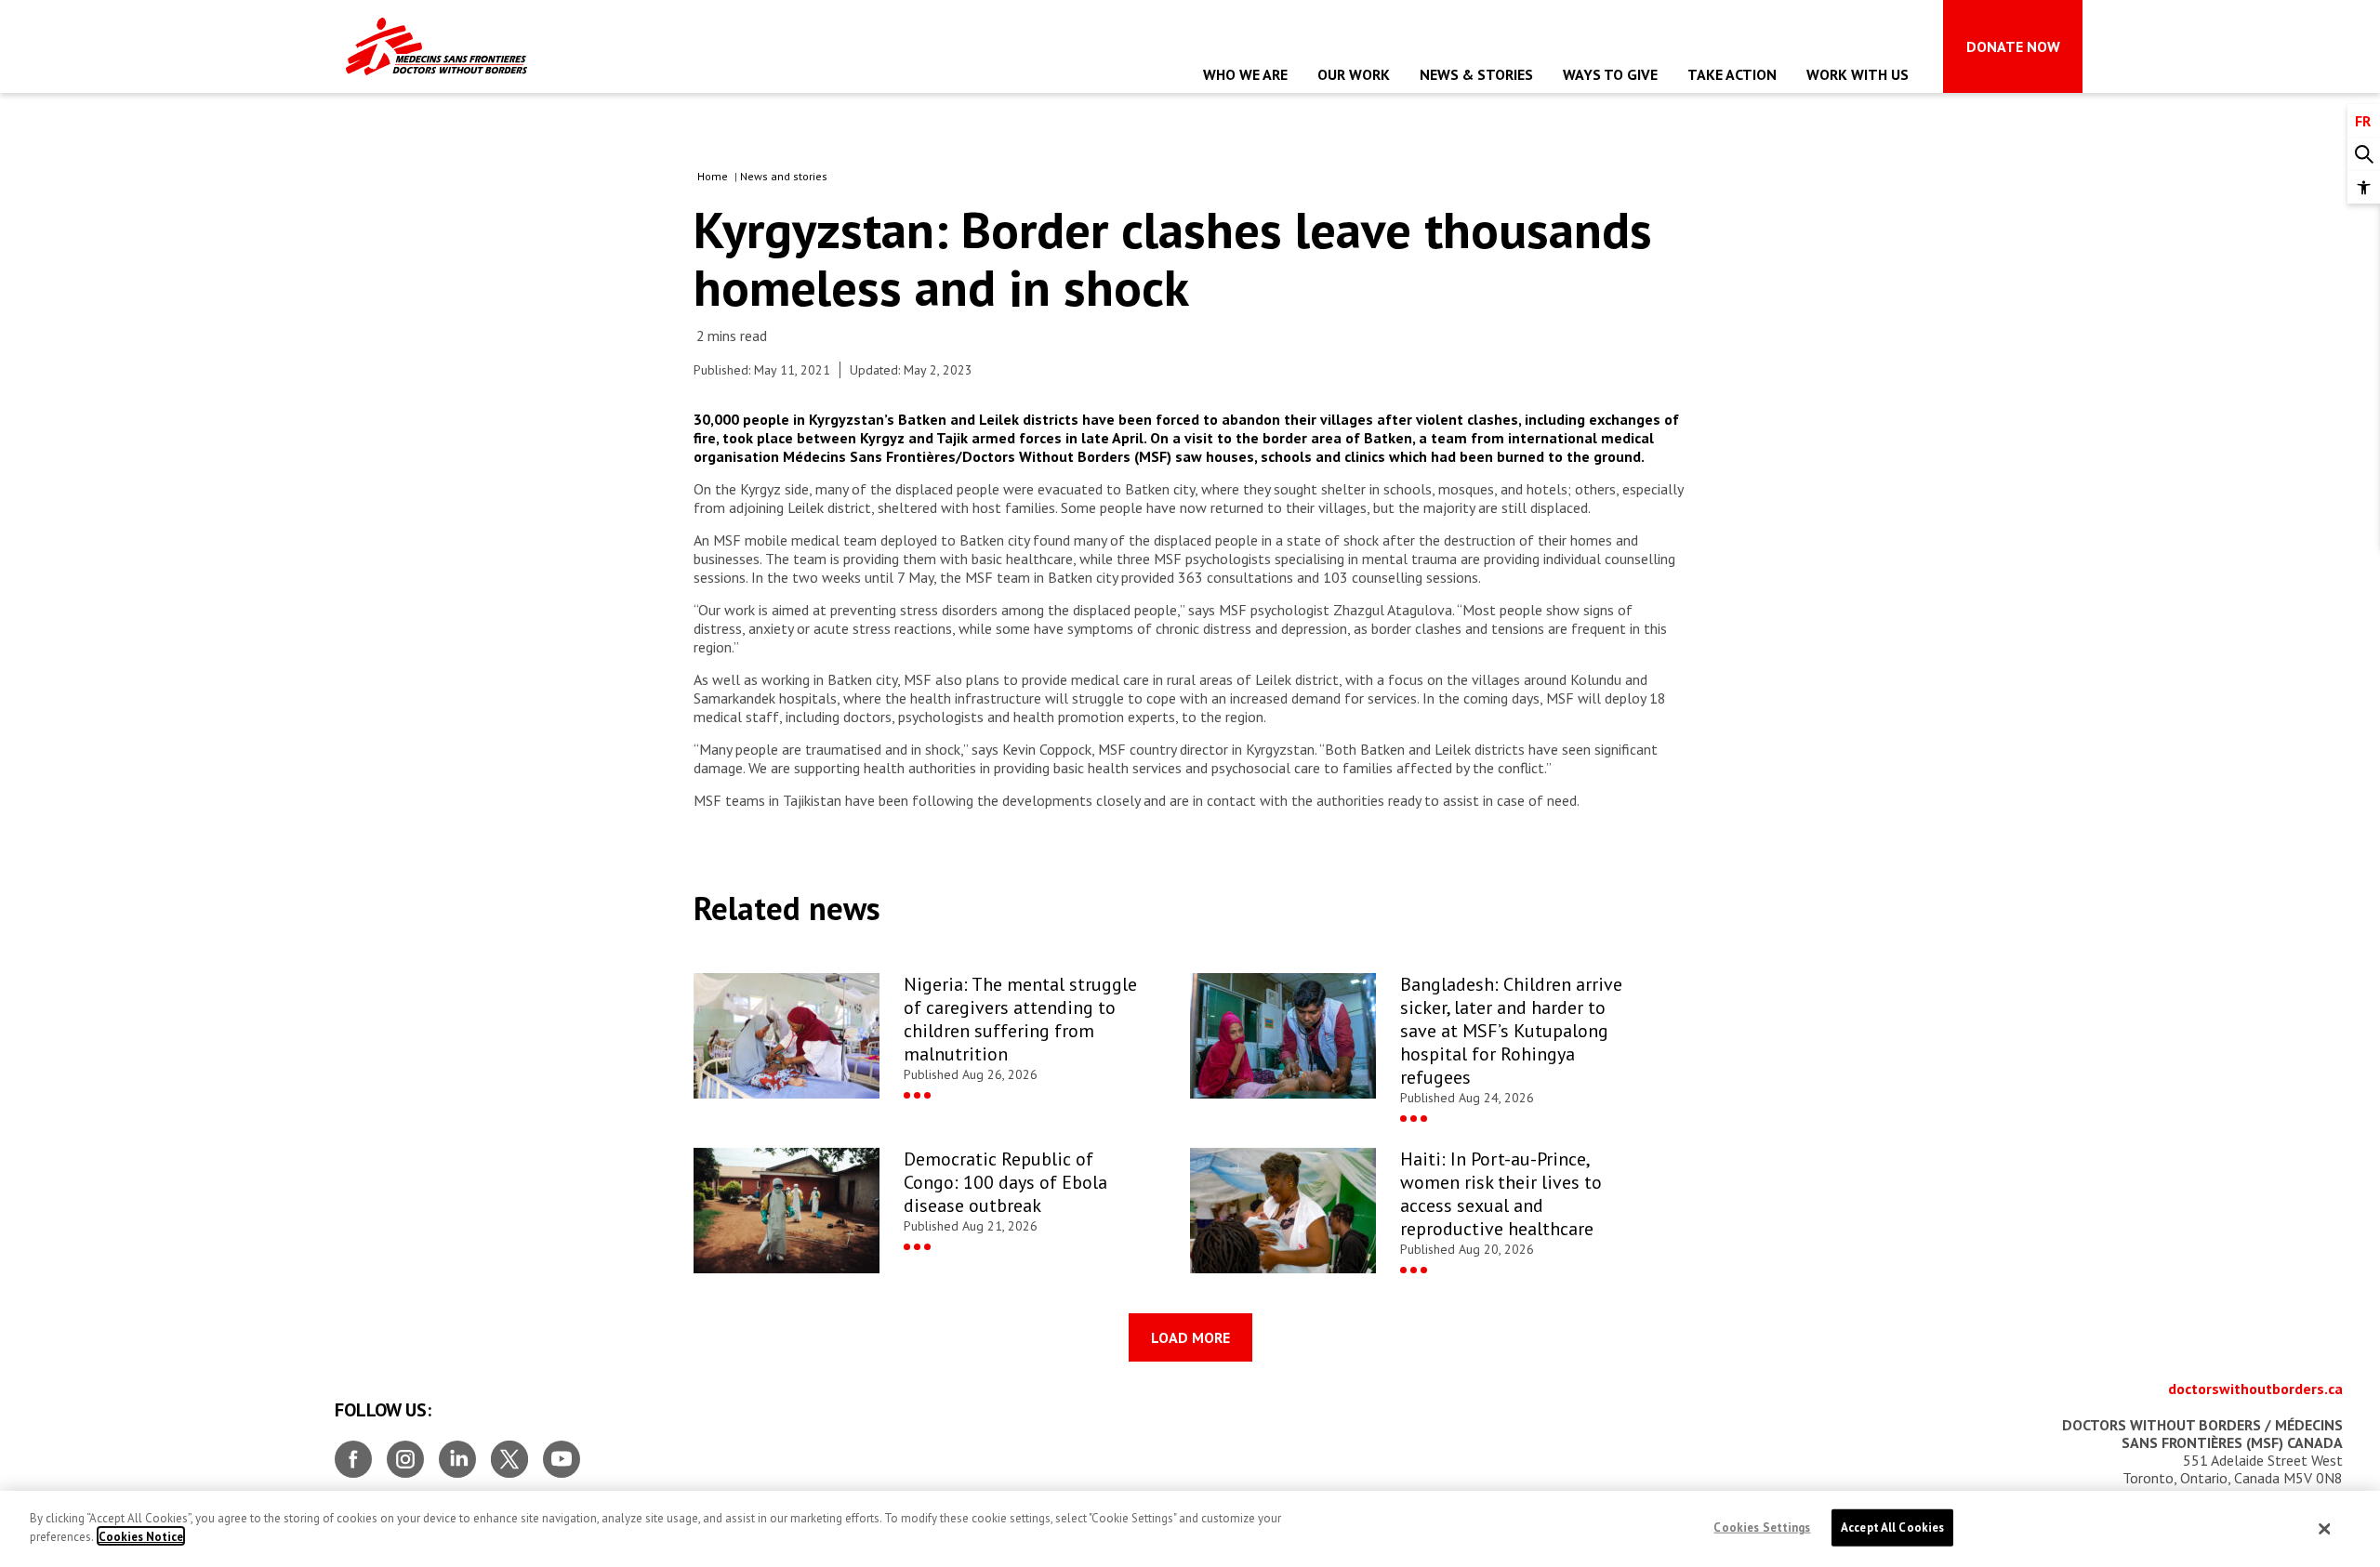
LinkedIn (457, 1452)
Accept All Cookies (1892, 1527)
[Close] (2325, 1529)
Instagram (405, 1452)
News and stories (784, 176)
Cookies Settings (1762, 1527)
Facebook (353, 1452)
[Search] (2364, 155)
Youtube (562, 1452)
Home (713, 176)
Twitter (509, 1452)
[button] (2364, 187)
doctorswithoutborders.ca (2255, 1389)
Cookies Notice (141, 1536)
